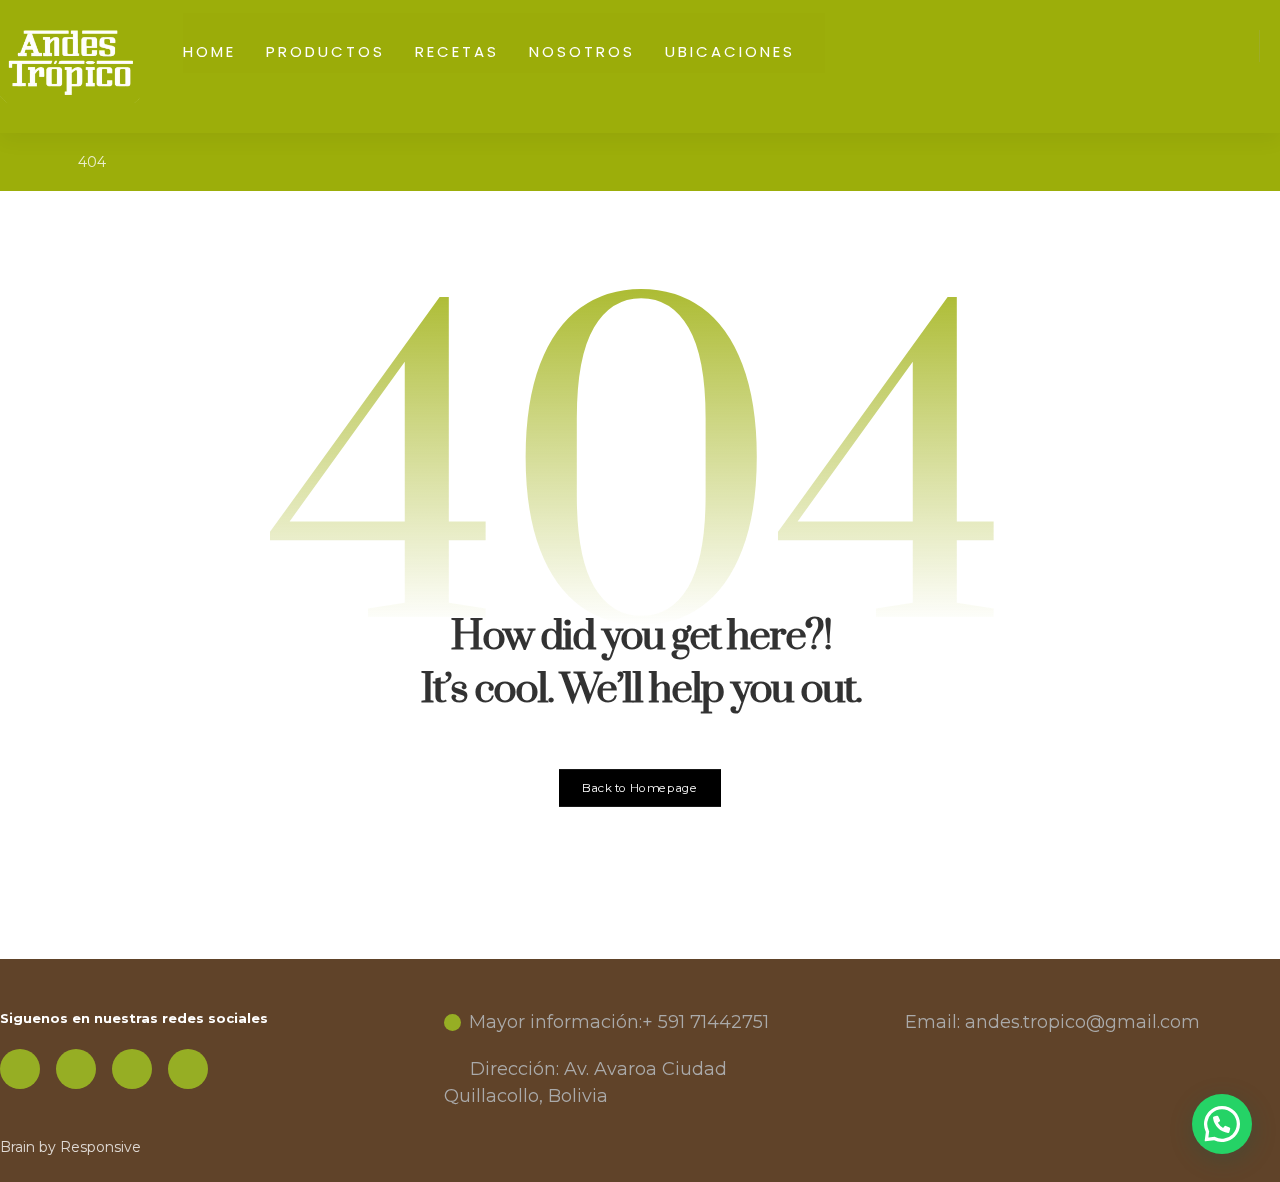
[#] (76, 1069)
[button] (1222, 1124)
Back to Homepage (640, 788)
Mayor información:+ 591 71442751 (619, 1022)
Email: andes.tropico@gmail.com (1052, 1022)
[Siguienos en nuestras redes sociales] (20, 1069)
